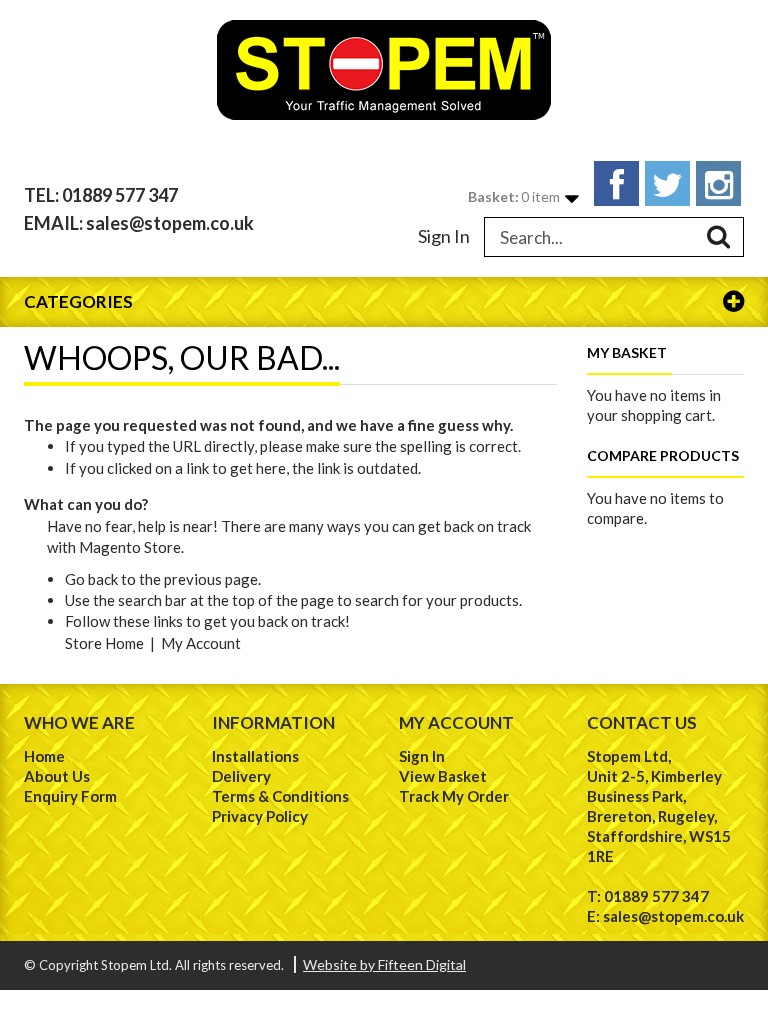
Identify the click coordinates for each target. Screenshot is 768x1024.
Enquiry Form (70, 796)
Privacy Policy (260, 816)
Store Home (104, 643)
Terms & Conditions (280, 796)
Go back (91, 579)
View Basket (443, 776)
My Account (201, 643)
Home (44, 756)
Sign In (444, 236)
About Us (57, 776)
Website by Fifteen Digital (384, 964)
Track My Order (454, 796)
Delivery (241, 776)
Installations (255, 756)
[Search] (719, 237)
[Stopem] (384, 70)
